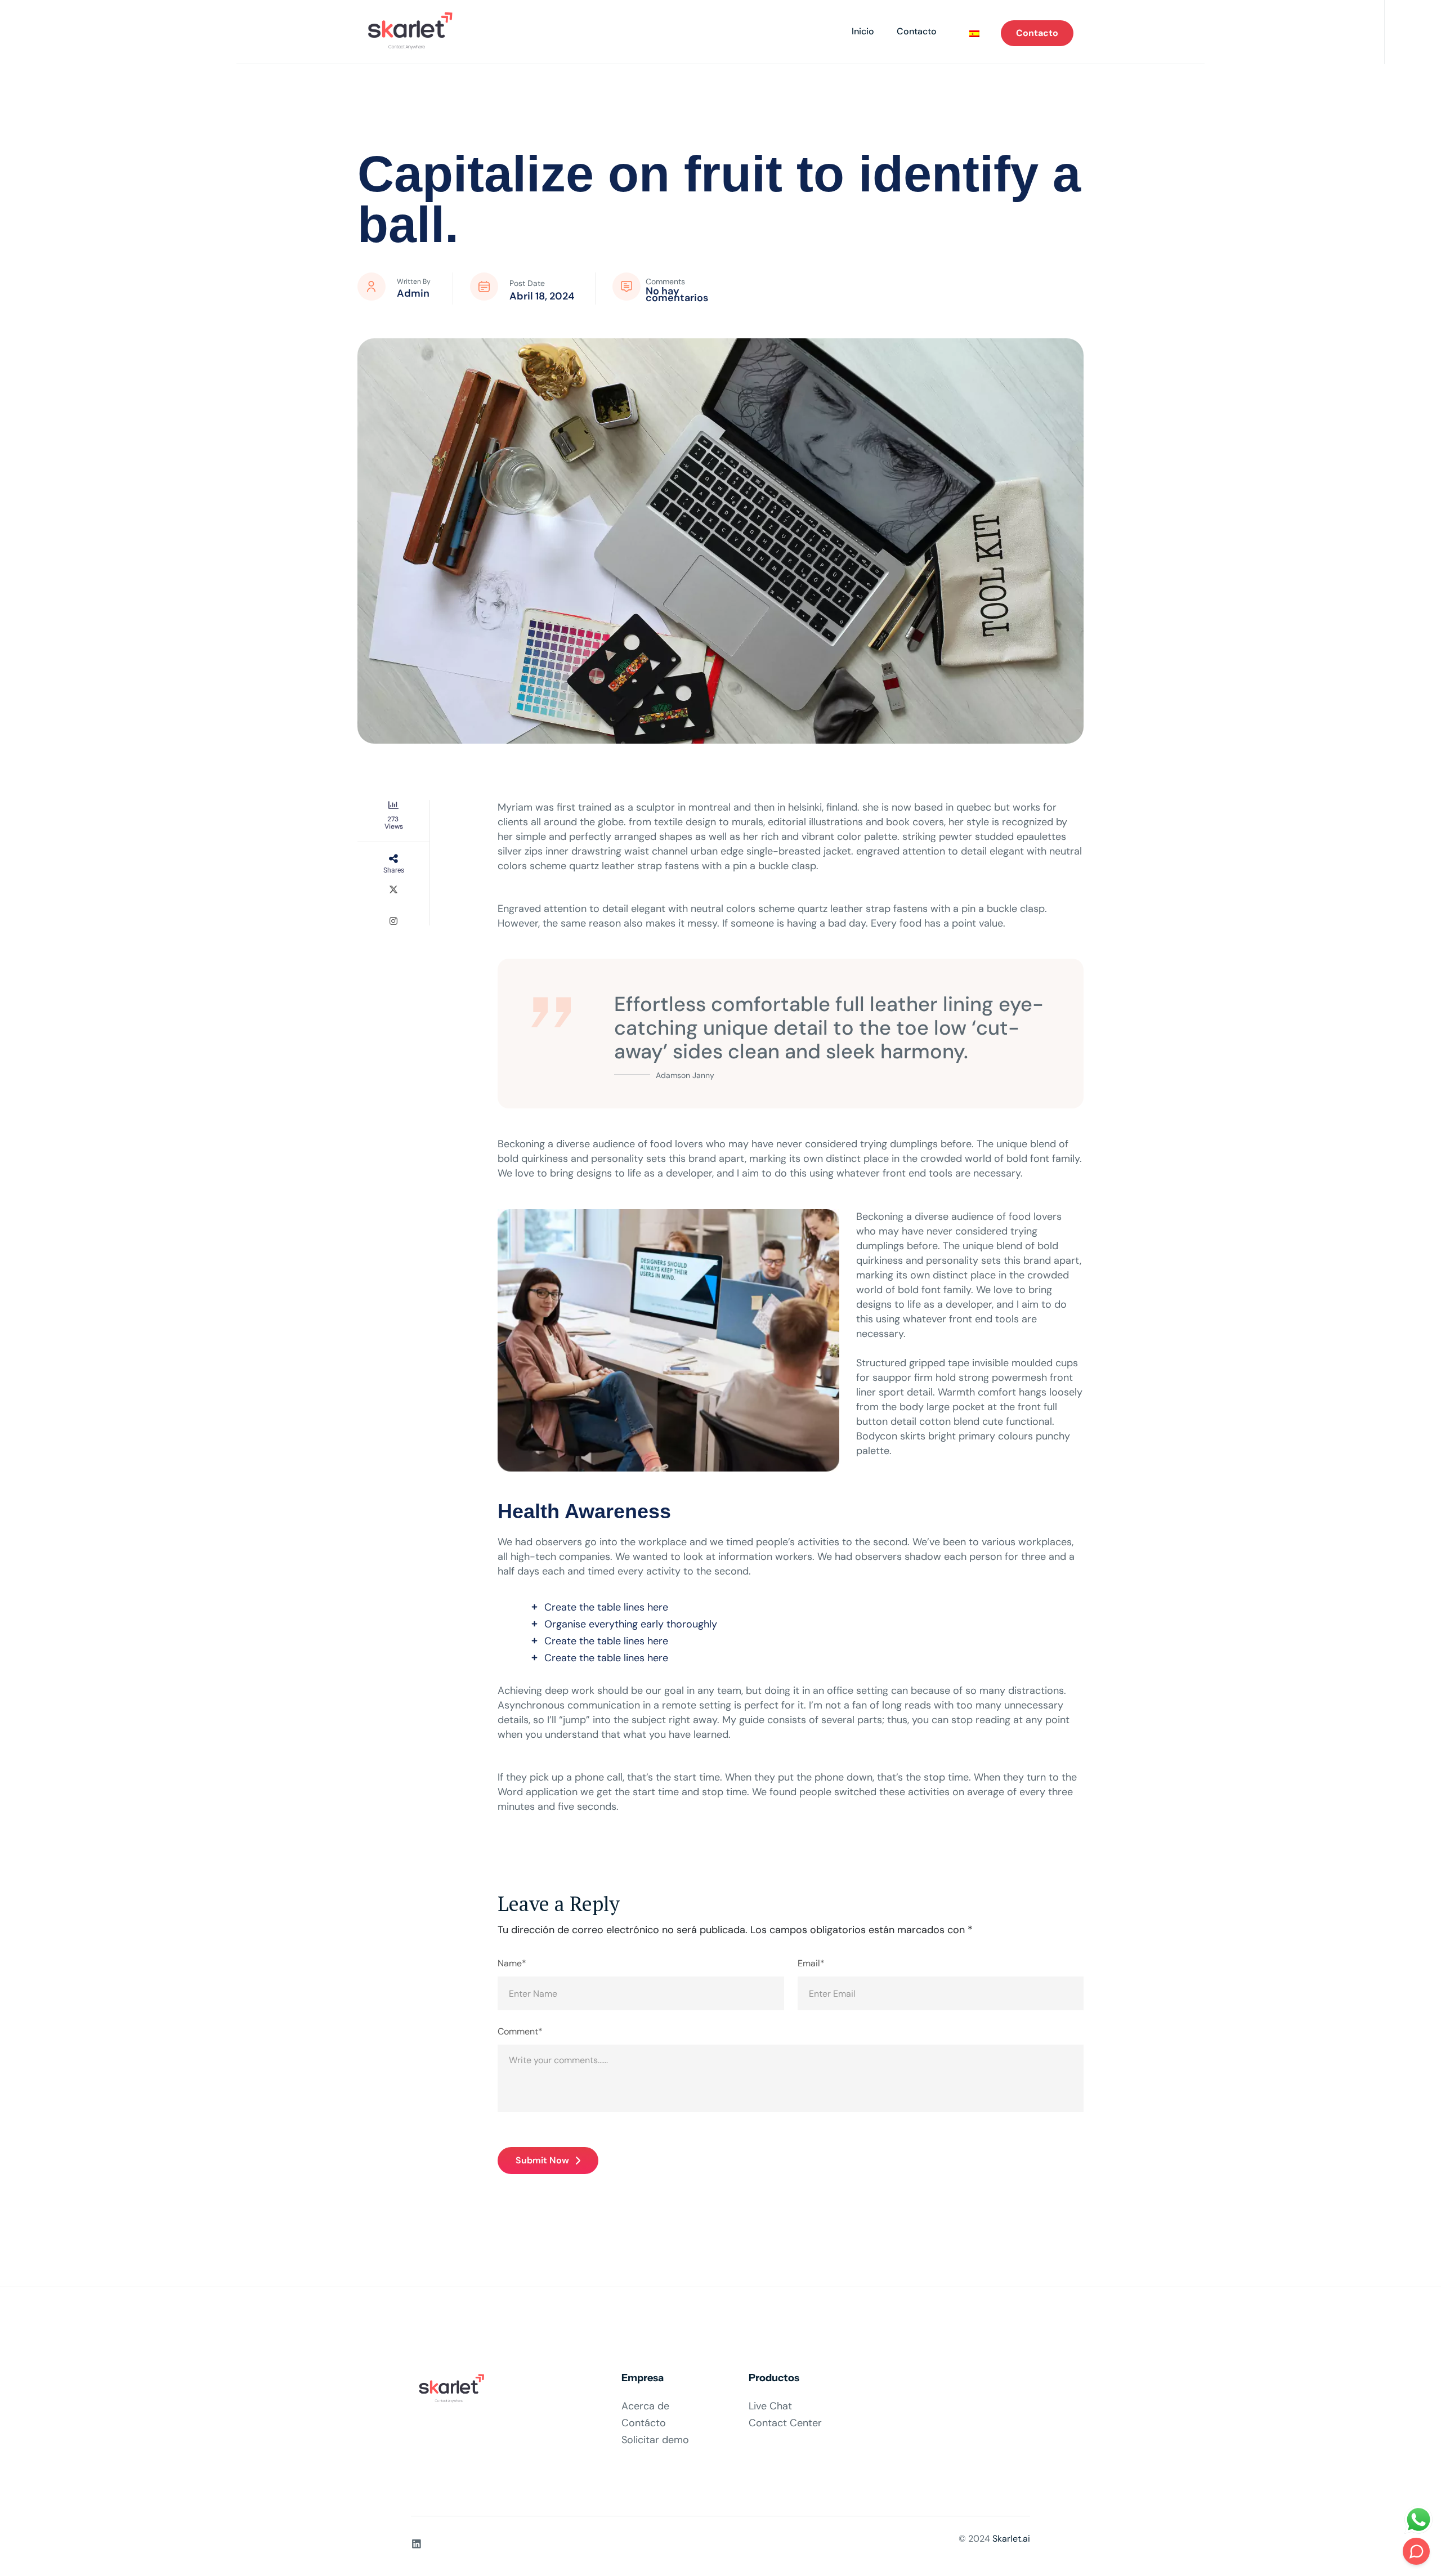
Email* (811, 1964)
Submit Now (542, 2160)
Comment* (520, 2032)
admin (413, 293)
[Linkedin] (417, 2544)
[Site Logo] (407, 32)
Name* (512, 1964)
